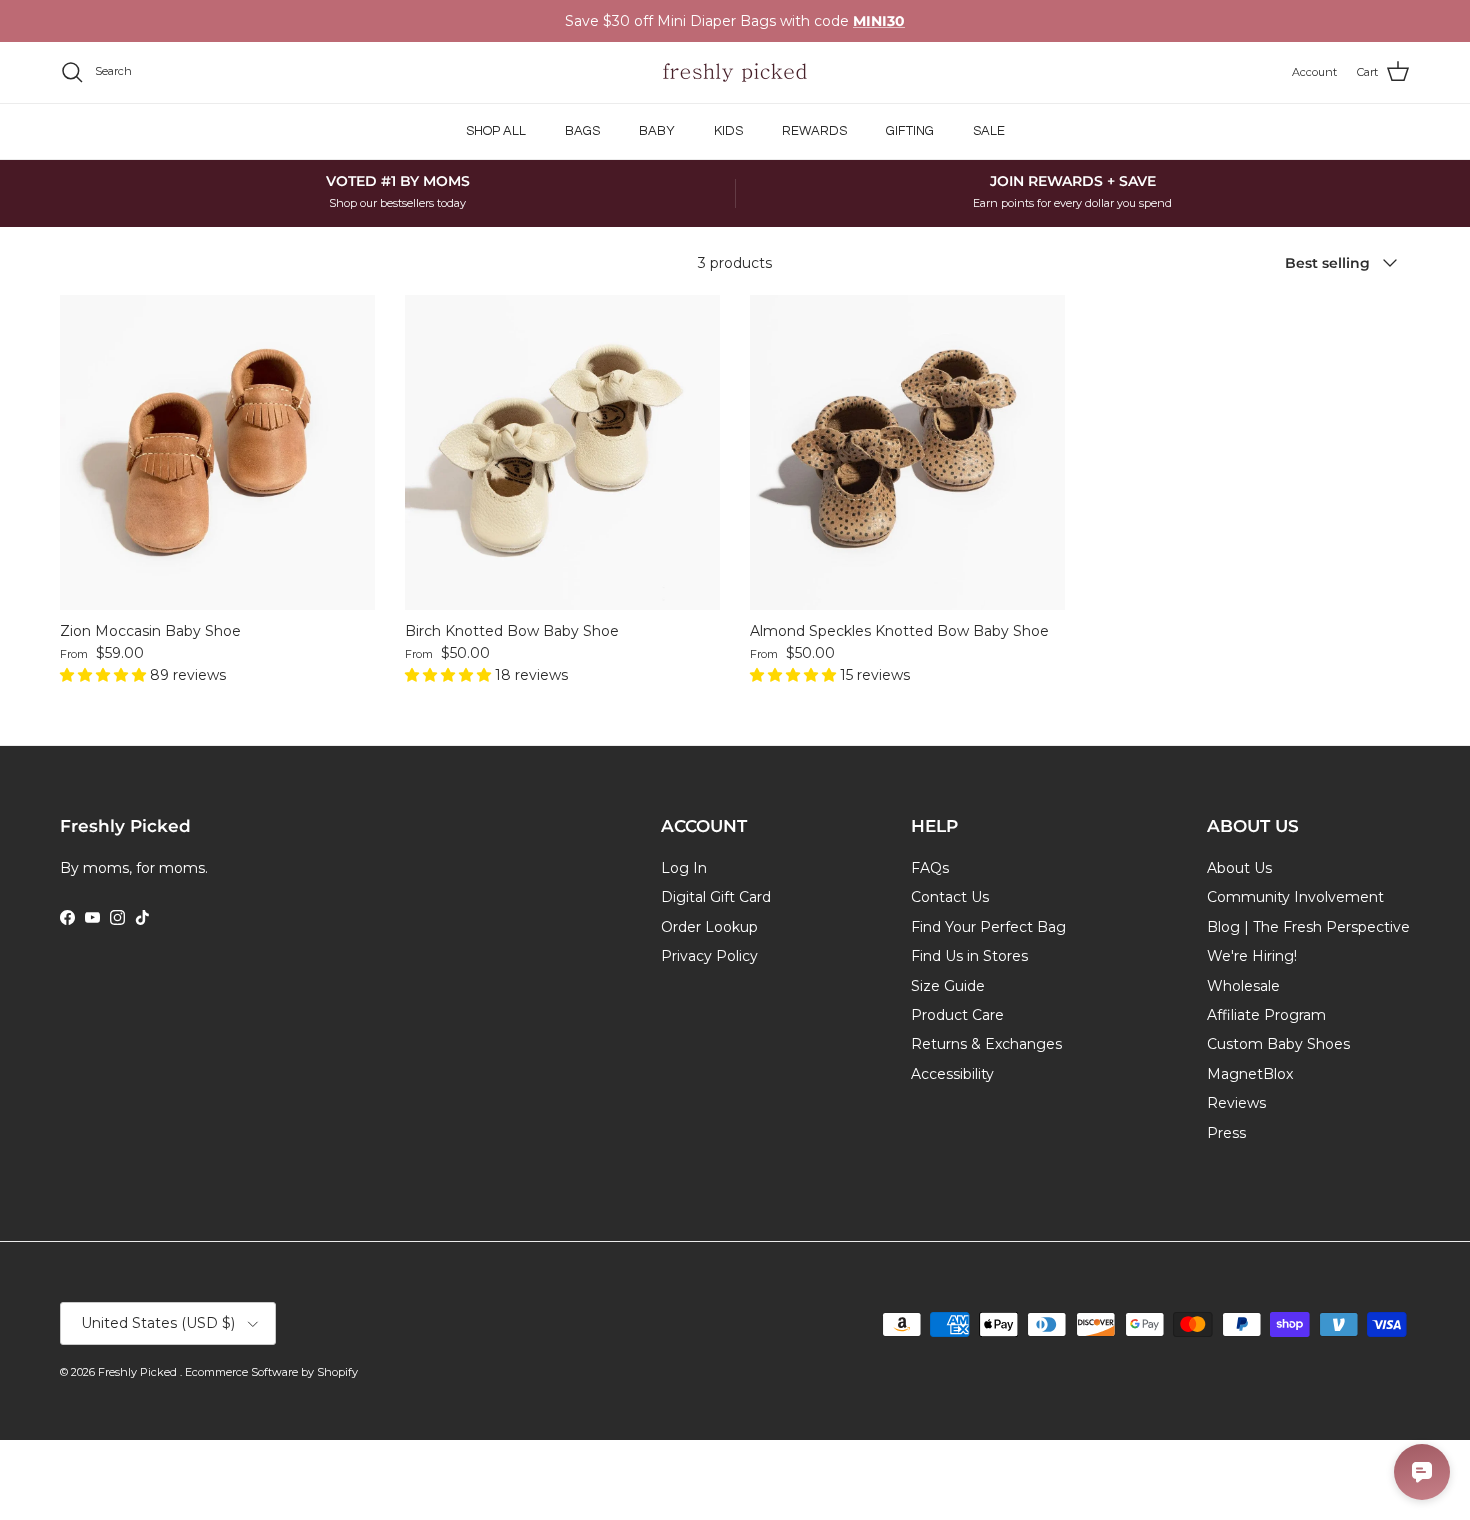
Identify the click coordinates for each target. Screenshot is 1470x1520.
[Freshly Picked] (735, 72)
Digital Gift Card (716, 897)
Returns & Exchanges (986, 1044)
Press (1226, 1133)
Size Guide (948, 986)
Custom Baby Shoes (1278, 1044)
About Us (1239, 868)
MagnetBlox (1250, 1074)
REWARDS (814, 131)
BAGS (582, 131)
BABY (657, 131)
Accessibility (952, 1074)
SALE (989, 131)
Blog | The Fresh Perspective (1308, 927)
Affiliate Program (1266, 1015)
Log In (684, 868)
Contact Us (950, 897)
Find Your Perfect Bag (988, 927)
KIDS (728, 131)
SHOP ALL (496, 131)
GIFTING (910, 131)
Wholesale (1243, 986)
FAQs (930, 868)
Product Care (957, 1015)
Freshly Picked (139, 1372)
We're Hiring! (1252, 956)
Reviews (1236, 1103)
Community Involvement (1295, 897)
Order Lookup (709, 927)
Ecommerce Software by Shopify (271, 1372)
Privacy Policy (709, 956)
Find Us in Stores (969, 956)
